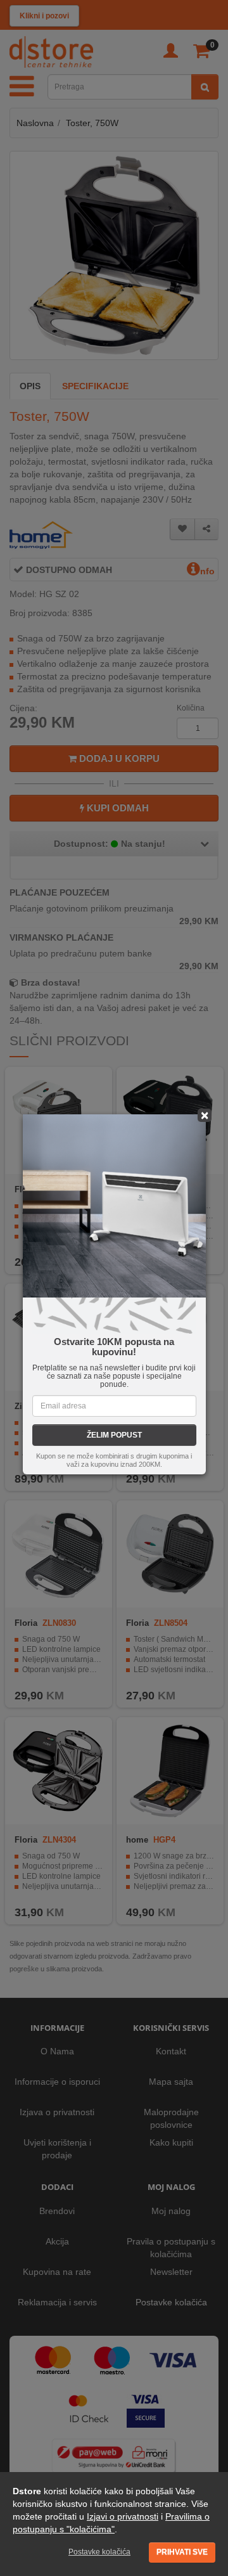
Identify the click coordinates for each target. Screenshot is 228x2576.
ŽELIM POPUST (114, 1435)
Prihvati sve (182, 2552)
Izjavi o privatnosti (123, 2516)
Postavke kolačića (99, 2552)
